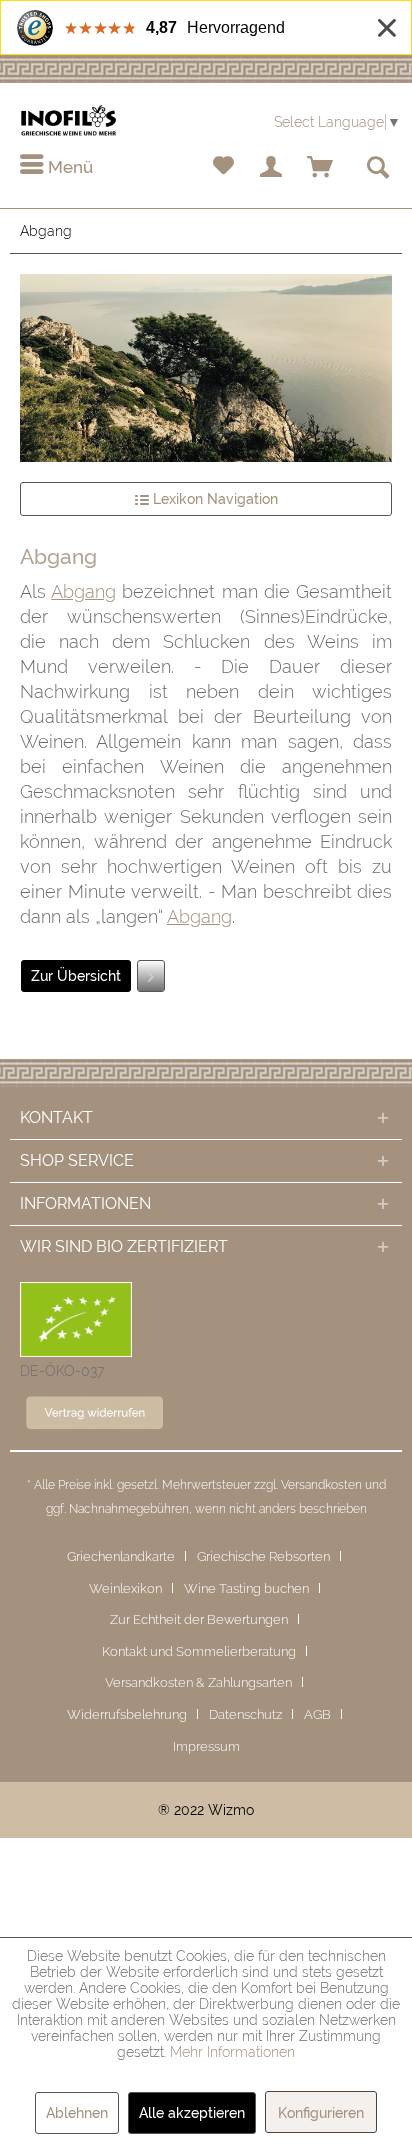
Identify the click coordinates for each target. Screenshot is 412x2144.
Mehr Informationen (232, 2052)
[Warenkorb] (321, 168)
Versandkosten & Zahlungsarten (198, 1682)
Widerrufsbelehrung (127, 1714)
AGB (317, 1714)
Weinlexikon (125, 1588)
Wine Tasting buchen (246, 1588)
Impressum (206, 1746)
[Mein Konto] (272, 168)
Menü (68, 167)
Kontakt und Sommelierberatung (199, 1651)
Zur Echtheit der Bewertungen (199, 1619)
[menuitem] (56, 168)
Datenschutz (245, 1714)
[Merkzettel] (223, 168)
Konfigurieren (321, 2113)
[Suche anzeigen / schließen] (377, 168)
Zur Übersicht (76, 976)
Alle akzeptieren (192, 2113)
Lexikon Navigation (213, 499)
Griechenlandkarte (121, 1556)
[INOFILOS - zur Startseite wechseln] (68, 120)
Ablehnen (77, 2113)
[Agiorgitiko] (151, 976)
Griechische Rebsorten (263, 1556)
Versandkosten (321, 1485)
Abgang (83, 591)
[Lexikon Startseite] (206, 368)
